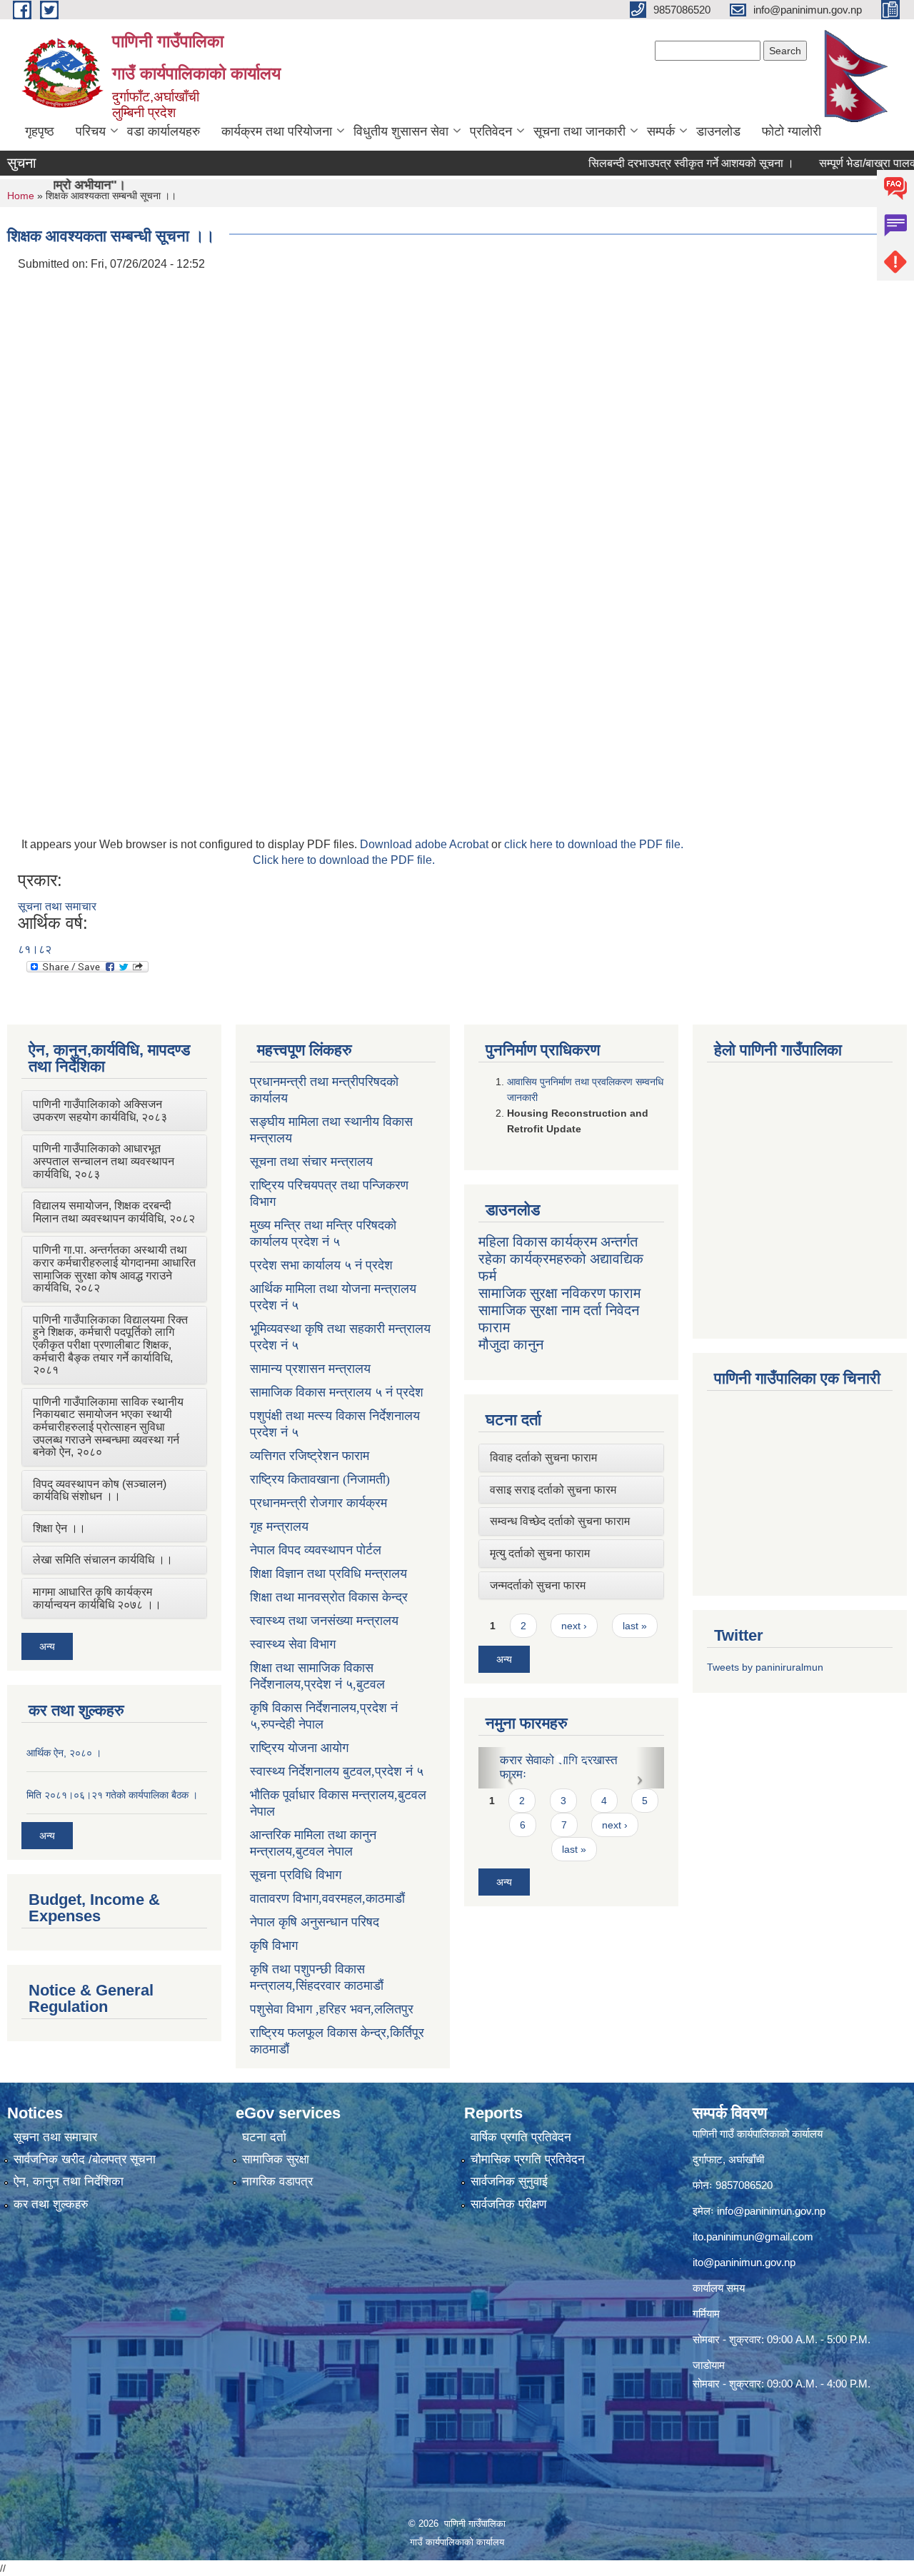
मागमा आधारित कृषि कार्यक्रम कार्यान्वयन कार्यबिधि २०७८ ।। (97, 1598)
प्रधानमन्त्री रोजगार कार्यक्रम (318, 1503)
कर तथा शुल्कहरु (51, 2204)
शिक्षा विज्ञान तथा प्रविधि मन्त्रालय (328, 1574)
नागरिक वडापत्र (277, 2182)
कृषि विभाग (274, 1946)
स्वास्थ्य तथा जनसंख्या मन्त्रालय (324, 1621)
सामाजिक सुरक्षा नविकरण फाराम (559, 1293)
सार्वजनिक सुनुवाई (509, 2182)
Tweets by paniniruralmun (765, 1667)
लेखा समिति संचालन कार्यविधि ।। (103, 1560)
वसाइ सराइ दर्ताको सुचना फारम (553, 1490)
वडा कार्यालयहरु (164, 131)
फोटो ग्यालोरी (792, 131)
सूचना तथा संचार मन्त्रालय (311, 1162)
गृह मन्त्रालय (279, 1526)
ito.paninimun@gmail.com (753, 2237)
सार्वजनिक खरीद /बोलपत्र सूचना (85, 2159)
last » (635, 1626)
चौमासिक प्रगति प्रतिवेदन (528, 2159)
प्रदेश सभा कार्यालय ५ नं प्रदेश (321, 1265)
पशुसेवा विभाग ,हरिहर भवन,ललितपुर (332, 2009)
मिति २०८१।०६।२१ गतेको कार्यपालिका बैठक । (112, 1795)
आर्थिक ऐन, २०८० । (64, 1753)
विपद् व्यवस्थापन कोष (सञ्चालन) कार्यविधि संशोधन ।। (100, 1490)
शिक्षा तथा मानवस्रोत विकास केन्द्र (329, 1597)
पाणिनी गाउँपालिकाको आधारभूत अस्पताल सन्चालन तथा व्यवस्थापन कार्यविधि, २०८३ (104, 1161)
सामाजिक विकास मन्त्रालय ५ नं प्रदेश (337, 1392)
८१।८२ (35, 949)
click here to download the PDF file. (594, 844)
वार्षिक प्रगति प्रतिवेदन (521, 2137)
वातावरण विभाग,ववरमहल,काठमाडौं (327, 1898)
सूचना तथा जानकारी (579, 131)
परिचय (91, 131)
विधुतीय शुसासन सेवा (401, 131)
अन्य (47, 1646)
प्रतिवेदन (491, 131)
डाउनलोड (718, 131)
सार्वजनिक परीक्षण (508, 2204)
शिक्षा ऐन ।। (59, 1528)
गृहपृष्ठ (40, 131)
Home (21, 196)
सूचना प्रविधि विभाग (296, 1875)
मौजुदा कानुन (511, 1344)
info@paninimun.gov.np (771, 2211)
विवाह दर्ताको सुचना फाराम (543, 1458)
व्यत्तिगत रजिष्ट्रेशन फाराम (310, 1456)
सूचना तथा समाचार (57, 906)
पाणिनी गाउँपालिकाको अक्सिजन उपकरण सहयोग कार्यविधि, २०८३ (100, 1111)
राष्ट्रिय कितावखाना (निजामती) (320, 1479)
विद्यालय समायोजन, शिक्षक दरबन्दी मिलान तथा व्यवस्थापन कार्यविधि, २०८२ (114, 1212)
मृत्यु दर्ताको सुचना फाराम (540, 1553)
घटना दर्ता (264, 2137)
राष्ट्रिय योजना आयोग (299, 1748)
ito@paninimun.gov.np (744, 2262)
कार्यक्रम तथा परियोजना (277, 131)
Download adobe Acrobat (426, 844)
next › (574, 1626)
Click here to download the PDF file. (344, 860)
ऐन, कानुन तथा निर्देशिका (69, 2182)
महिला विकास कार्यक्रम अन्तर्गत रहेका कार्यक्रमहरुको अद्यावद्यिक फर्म (561, 1259)
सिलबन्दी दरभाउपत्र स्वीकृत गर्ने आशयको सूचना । (646, 163)
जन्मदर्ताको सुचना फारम (538, 1585)
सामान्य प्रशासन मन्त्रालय (310, 1369)
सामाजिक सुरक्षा (276, 2159)
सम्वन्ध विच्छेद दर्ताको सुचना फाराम (560, 1521)
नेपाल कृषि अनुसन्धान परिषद (315, 1922)
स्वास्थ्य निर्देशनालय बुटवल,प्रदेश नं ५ (337, 1771)
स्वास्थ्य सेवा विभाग (293, 1644)
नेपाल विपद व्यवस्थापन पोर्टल (316, 1550)
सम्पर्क (661, 131)
